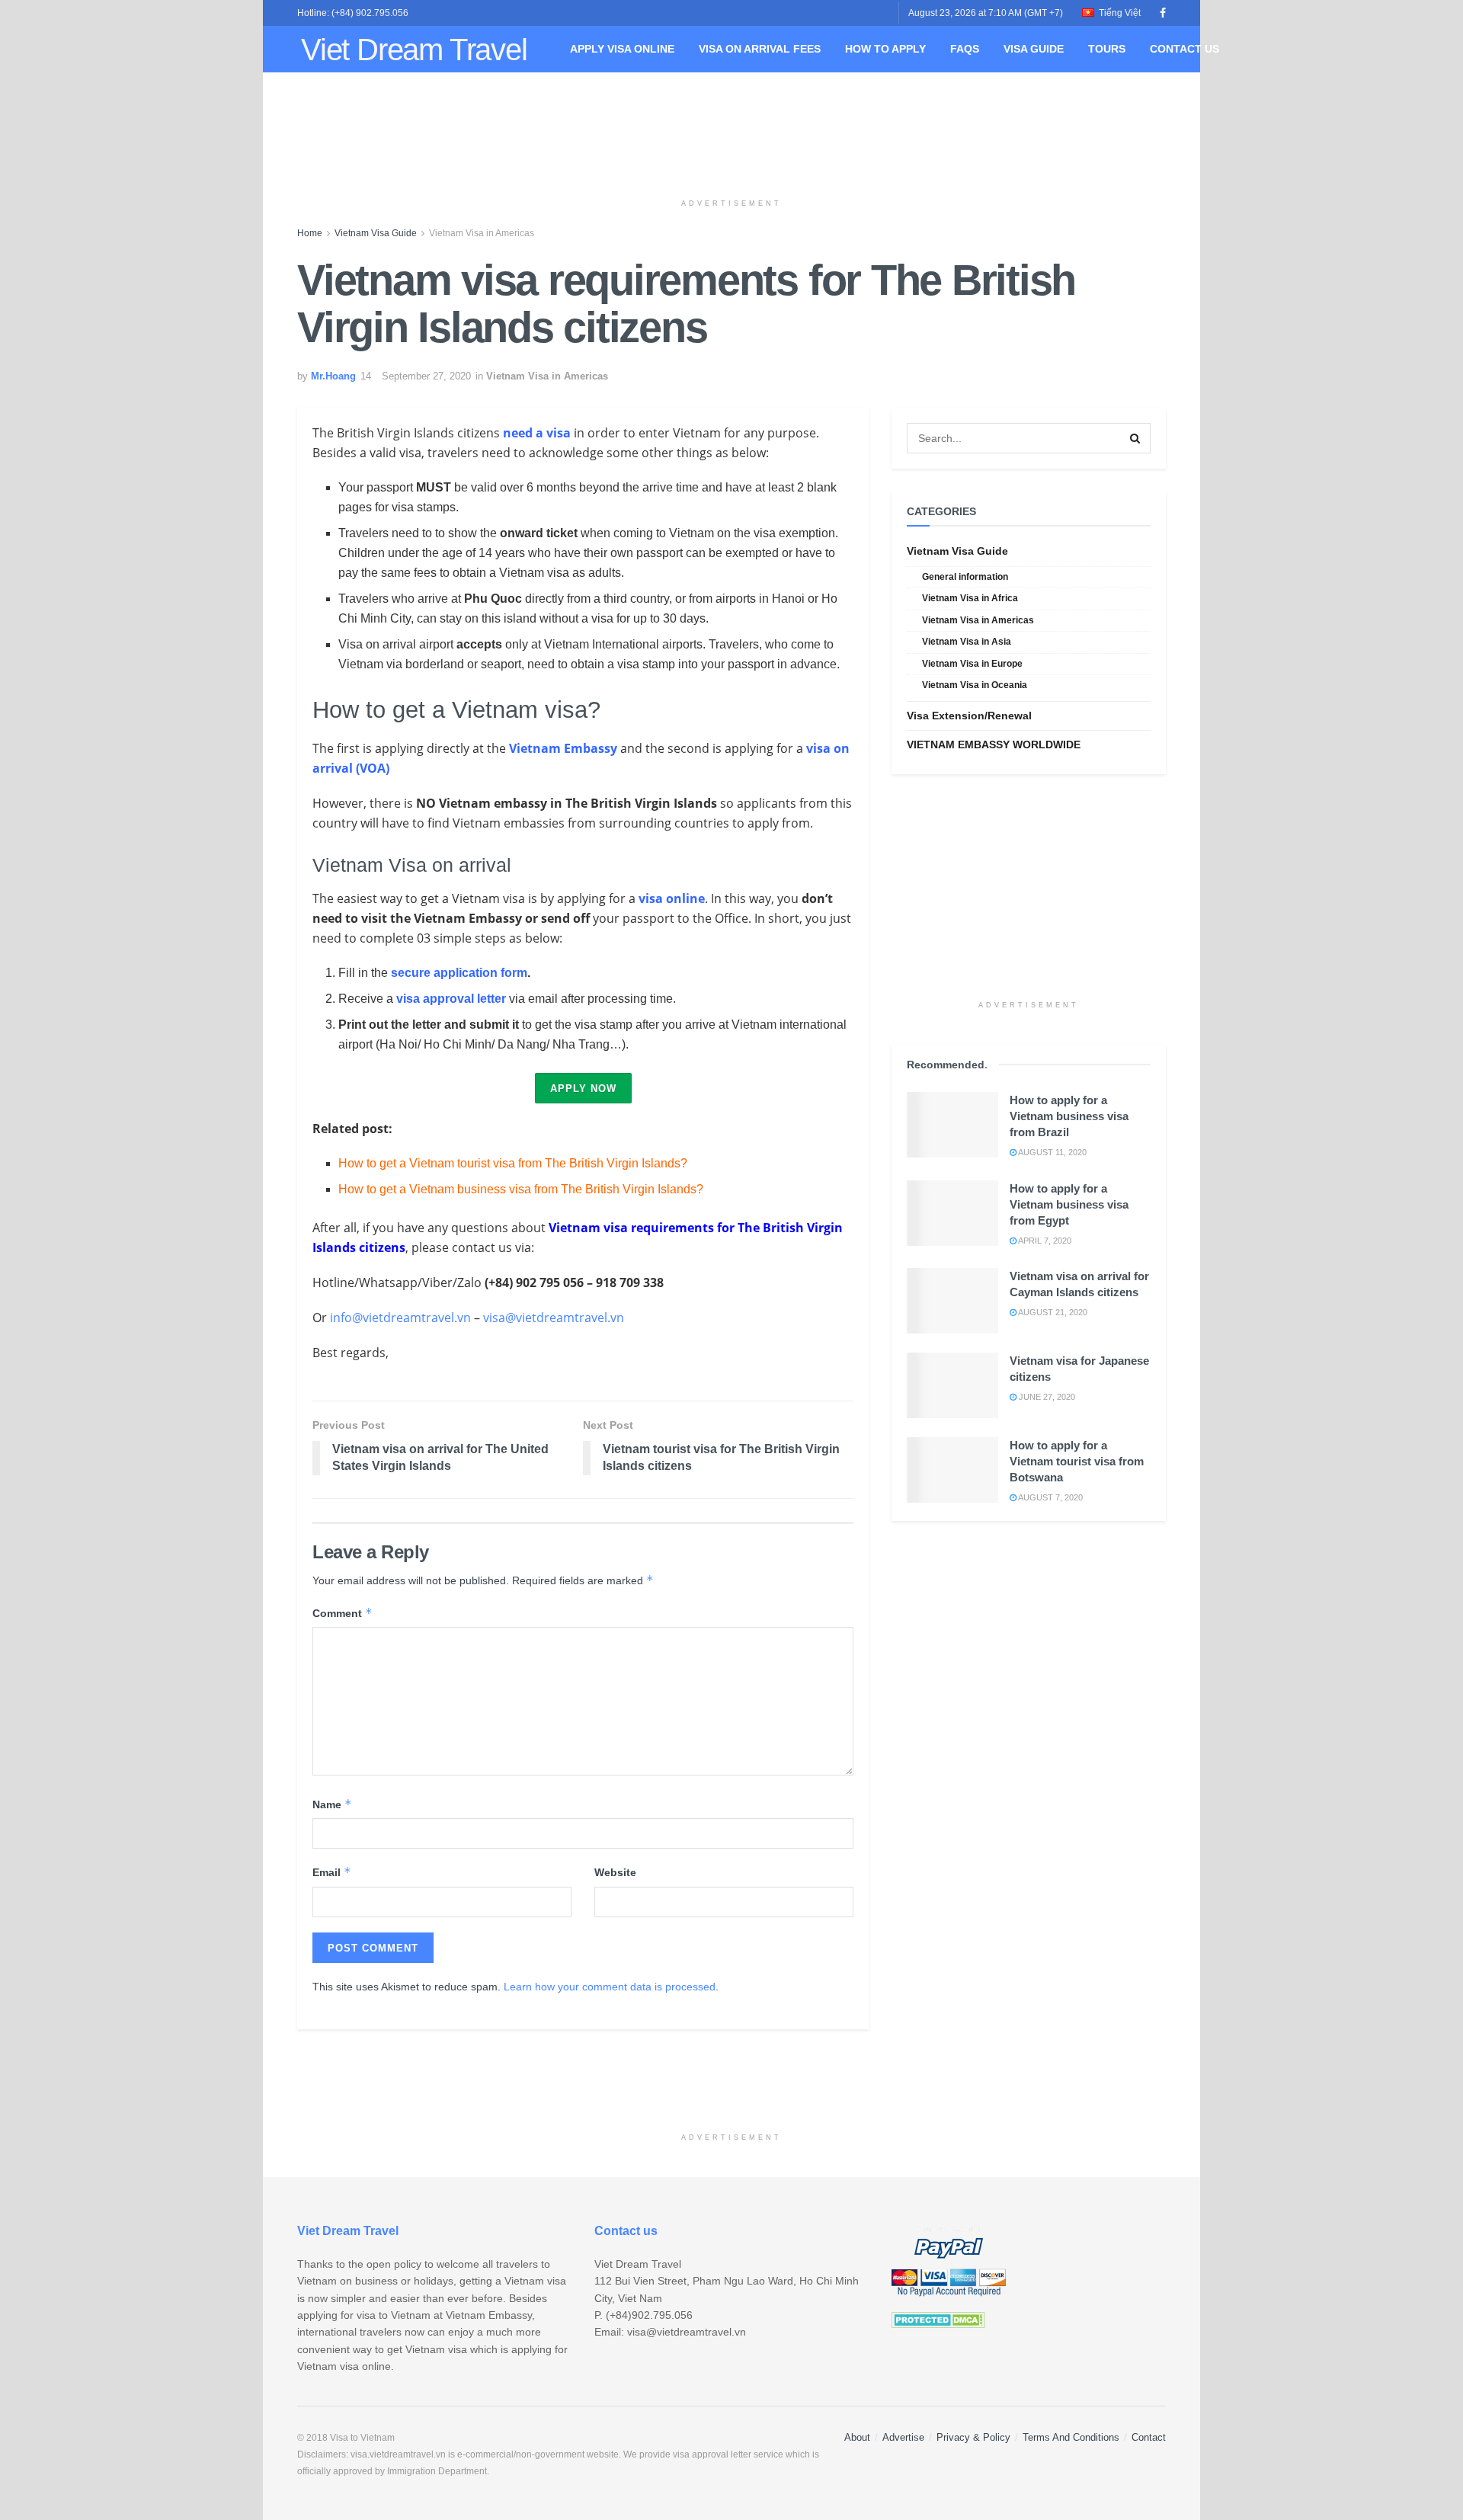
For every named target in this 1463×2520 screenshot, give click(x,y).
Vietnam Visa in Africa (970, 598)
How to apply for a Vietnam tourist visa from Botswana (1077, 1461)
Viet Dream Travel (414, 50)
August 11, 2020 (1052, 1152)
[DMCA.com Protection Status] (938, 2319)
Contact (1149, 2437)
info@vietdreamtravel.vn (400, 1318)
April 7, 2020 (1044, 1241)
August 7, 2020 (1050, 1497)
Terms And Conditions (1071, 2437)
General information (965, 577)
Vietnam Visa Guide (376, 233)
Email (332, 1872)
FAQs (965, 49)
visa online (672, 898)
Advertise (903, 2437)
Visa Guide (1034, 49)
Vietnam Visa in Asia (967, 642)
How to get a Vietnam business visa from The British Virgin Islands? (521, 1189)
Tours (1107, 49)
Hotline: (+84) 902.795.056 (353, 13)
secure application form (459, 973)
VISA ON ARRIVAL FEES (760, 49)
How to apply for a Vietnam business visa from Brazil (1069, 1116)
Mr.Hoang (333, 376)
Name (332, 1804)
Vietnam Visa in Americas (482, 233)
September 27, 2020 (426, 376)
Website (615, 1872)
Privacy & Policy (973, 2437)
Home (310, 233)
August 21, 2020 (1052, 1312)
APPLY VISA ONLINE (622, 49)
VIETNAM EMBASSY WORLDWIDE (994, 744)
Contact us (1184, 49)
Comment (343, 1613)
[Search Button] (1135, 438)
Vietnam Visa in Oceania (975, 685)
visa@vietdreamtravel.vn (554, 1318)
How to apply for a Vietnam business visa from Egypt (1069, 1204)
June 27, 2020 (1046, 1397)
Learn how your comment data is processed (610, 1987)
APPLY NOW (583, 1089)
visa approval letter (451, 999)
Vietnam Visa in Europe (972, 664)
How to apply (885, 49)
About (857, 2437)
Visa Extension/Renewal (969, 716)
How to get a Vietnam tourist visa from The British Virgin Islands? (513, 1163)
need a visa (537, 433)
